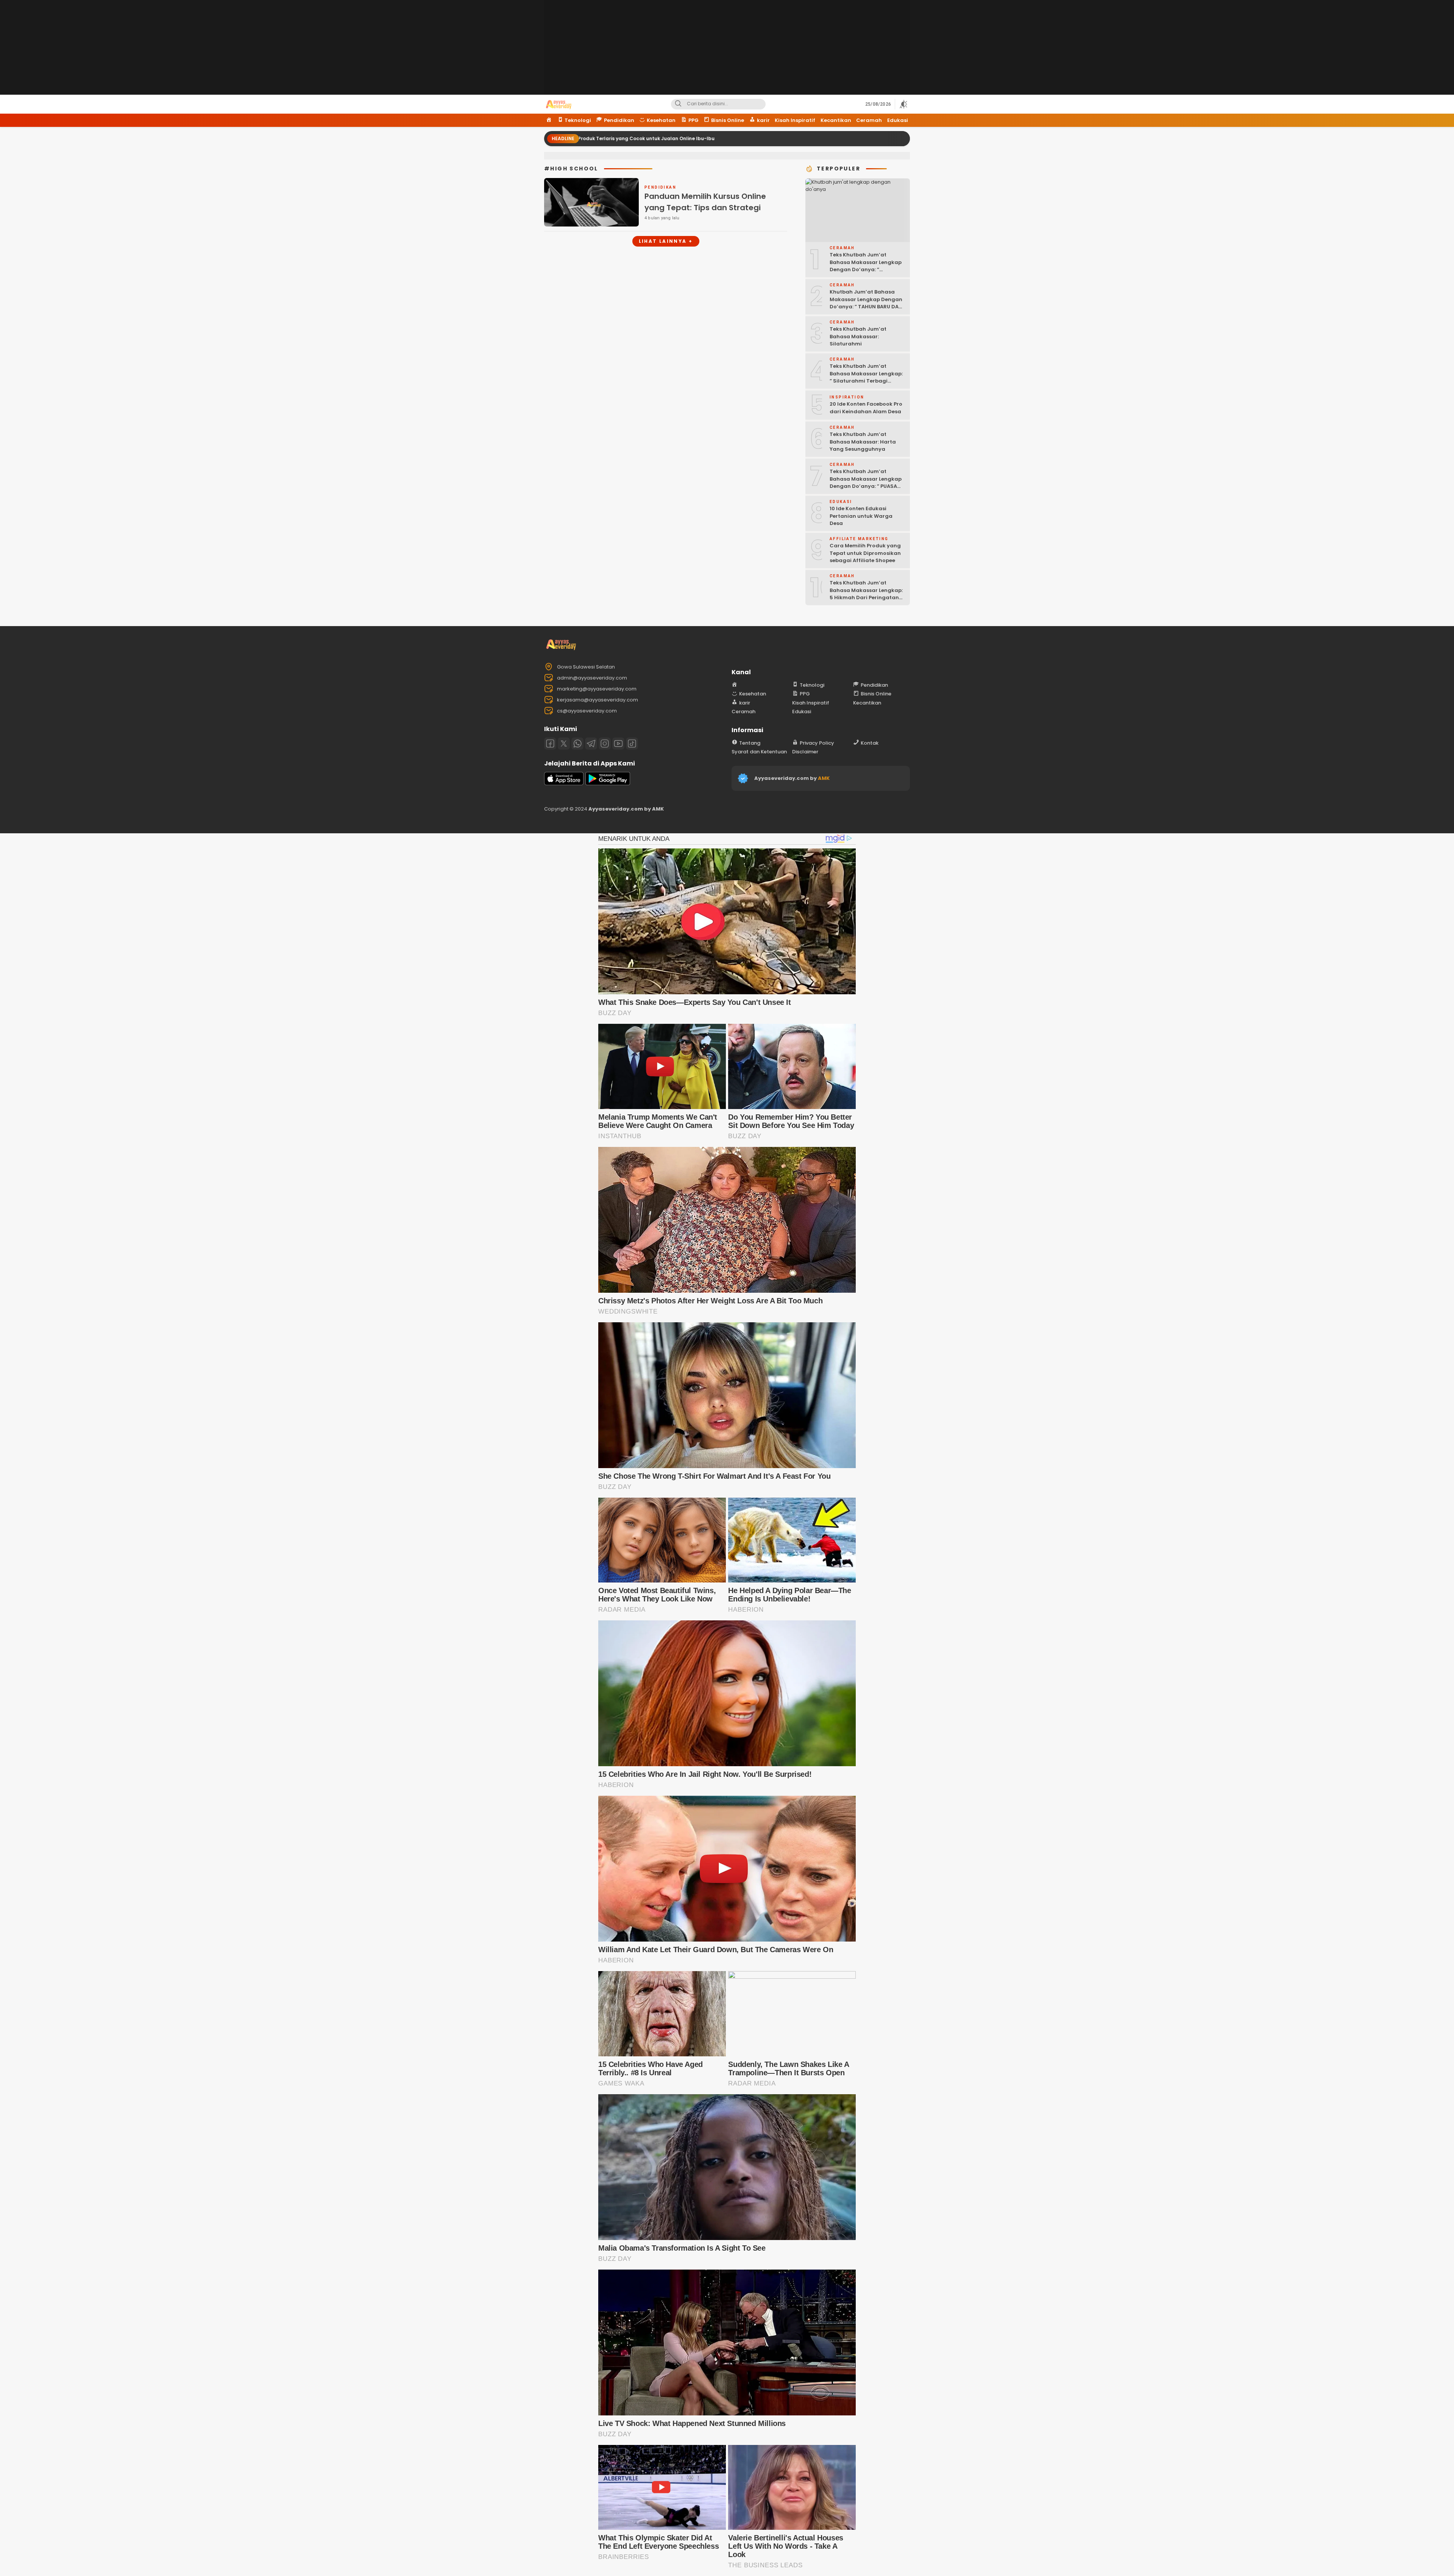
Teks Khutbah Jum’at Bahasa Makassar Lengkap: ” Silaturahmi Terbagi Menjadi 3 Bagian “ (866, 377)
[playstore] (608, 783)
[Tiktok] (632, 744)
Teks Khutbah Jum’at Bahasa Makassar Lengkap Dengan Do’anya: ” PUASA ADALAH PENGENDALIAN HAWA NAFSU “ (866, 486)
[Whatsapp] (577, 744)
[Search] (678, 104)
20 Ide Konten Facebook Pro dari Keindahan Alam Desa (866, 408)
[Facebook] (550, 744)
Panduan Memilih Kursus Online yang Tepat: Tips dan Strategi (705, 202)
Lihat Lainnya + (666, 241)
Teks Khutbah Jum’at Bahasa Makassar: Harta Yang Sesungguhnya (863, 442)
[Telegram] (591, 744)
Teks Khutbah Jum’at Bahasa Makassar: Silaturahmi (858, 336)
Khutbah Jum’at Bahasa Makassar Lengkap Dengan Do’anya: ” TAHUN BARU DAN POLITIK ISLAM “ (866, 303)
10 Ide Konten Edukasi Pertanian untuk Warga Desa (861, 516)
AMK (824, 778)
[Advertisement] (727, 53)
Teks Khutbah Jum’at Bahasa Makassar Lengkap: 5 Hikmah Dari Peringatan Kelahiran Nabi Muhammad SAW (867, 598)
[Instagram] (605, 744)
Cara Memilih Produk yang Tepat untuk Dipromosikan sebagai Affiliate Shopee (865, 553)
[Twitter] (564, 744)
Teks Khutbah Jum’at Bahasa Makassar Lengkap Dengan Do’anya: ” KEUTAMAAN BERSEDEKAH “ (866, 266)
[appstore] (564, 783)
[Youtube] (618, 744)
